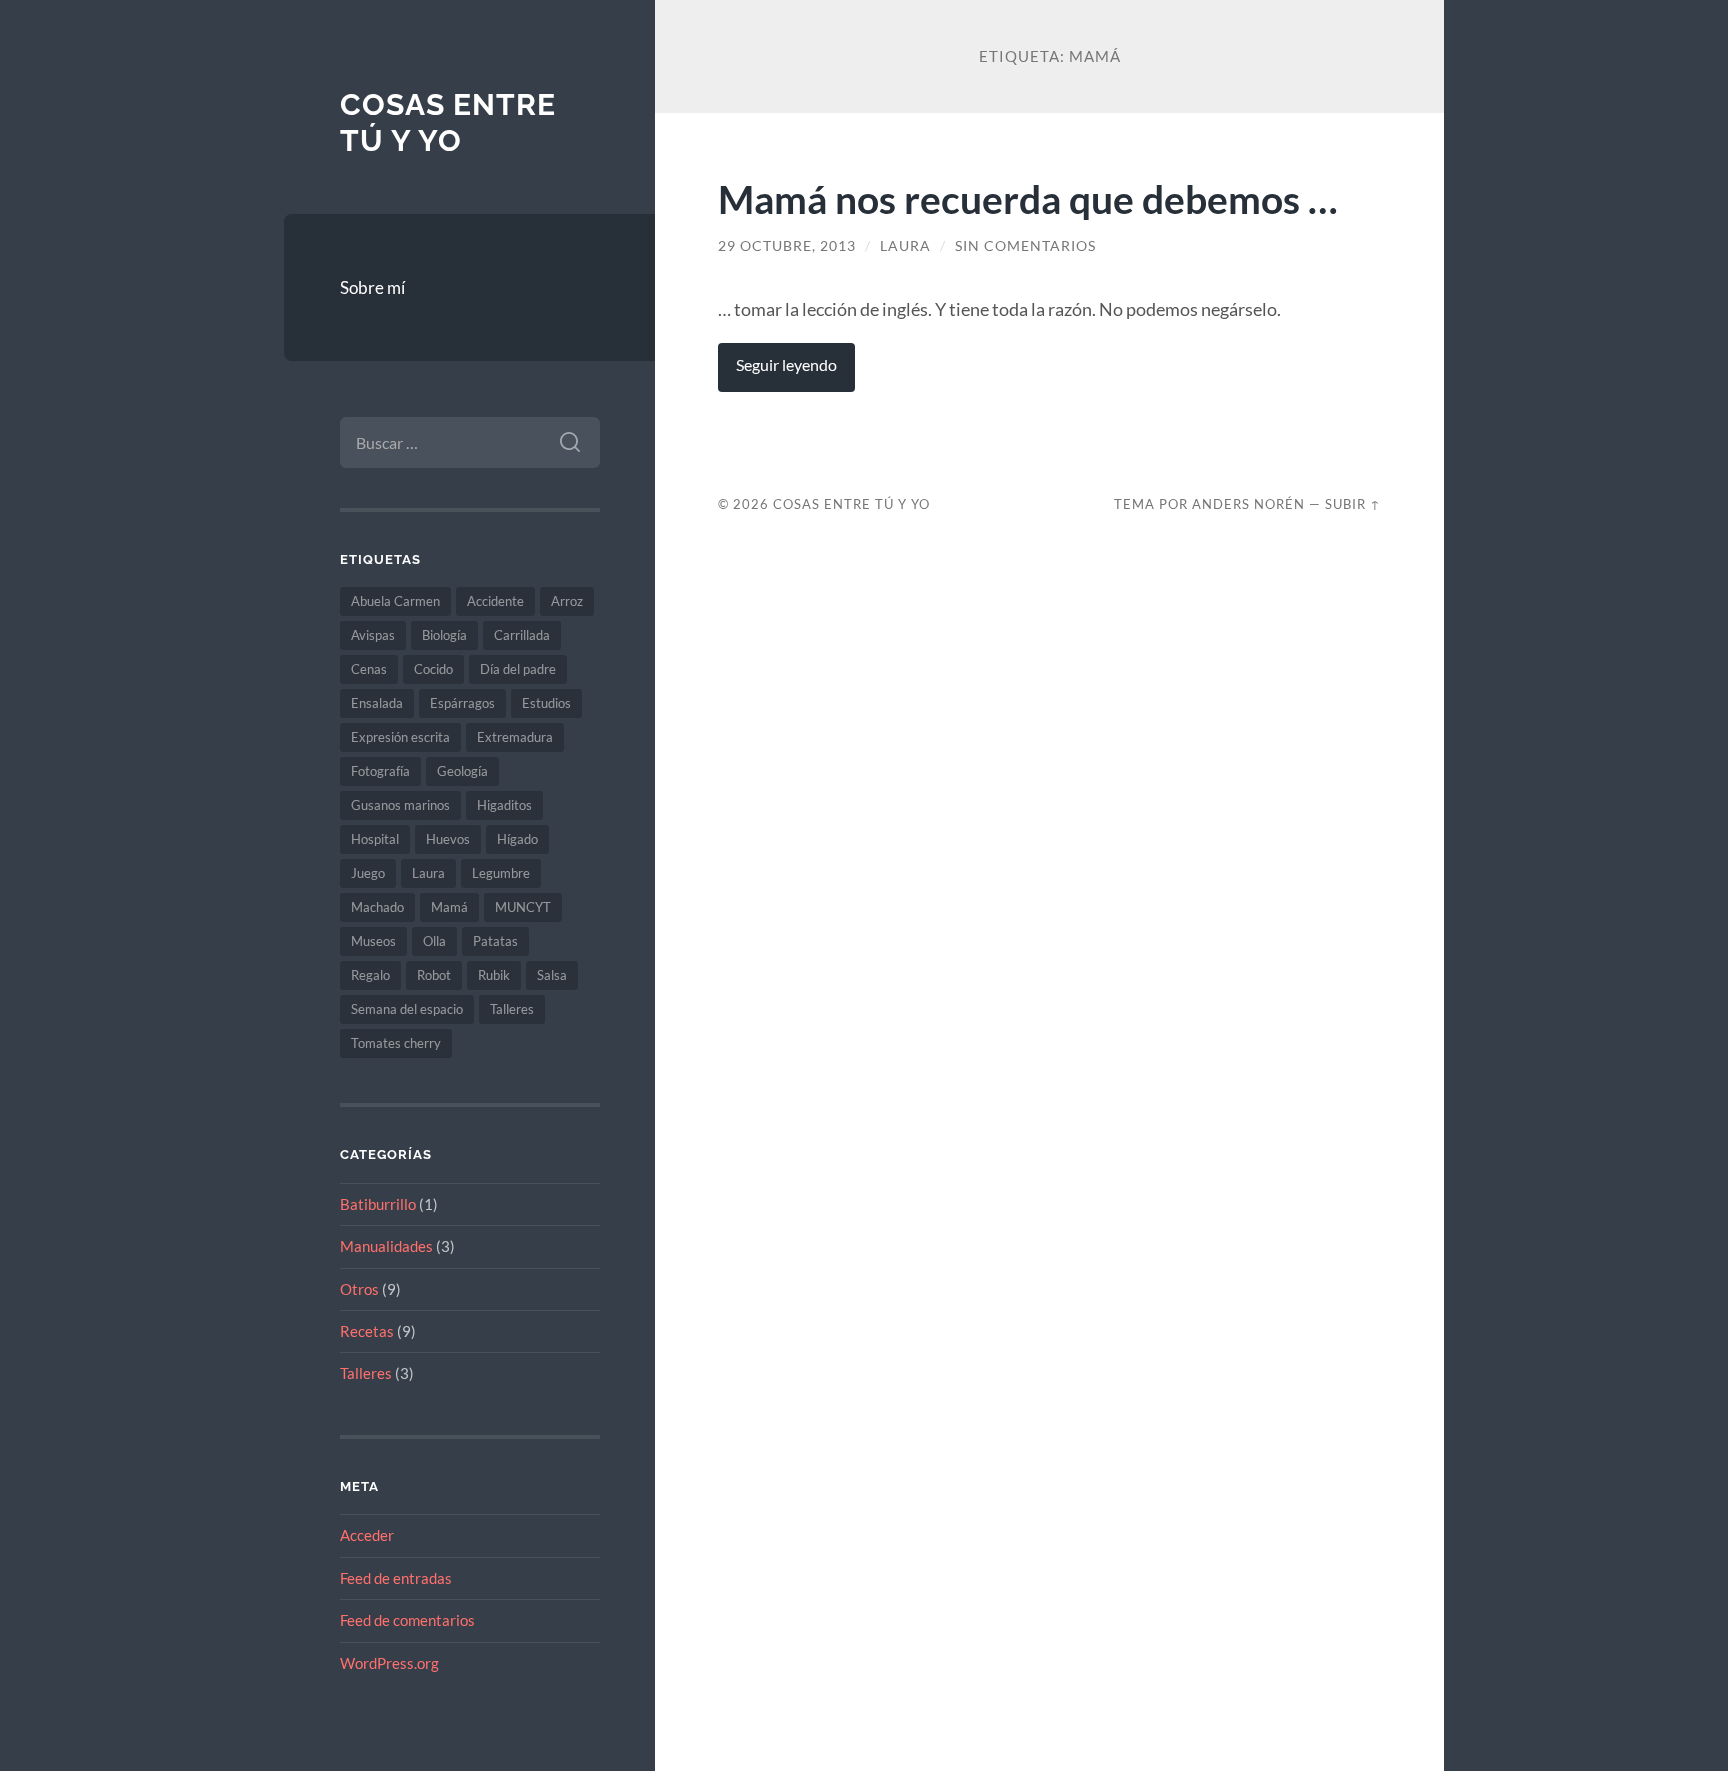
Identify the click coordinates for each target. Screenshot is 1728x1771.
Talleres (512, 1009)
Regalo (370, 975)
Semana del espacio (407, 1009)
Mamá (449, 907)
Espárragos (462, 703)
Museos (373, 941)
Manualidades (386, 1246)
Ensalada (377, 703)
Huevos (448, 839)
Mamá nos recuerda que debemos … (1028, 198)
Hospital (375, 839)
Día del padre (518, 669)
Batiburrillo (378, 1204)
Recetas (367, 1331)
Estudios (546, 703)
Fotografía (380, 771)
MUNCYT (523, 907)
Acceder (367, 1535)
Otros (359, 1289)
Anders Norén (1248, 504)
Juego (368, 873)
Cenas (369, 669)
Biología (444, 635)
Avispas (373, 635)
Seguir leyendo (786, 365)
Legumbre (501, 873)
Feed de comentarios (407, 1620)
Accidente (495, 601)
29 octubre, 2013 (787, 246)
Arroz (567, 601)
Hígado (517, 839)
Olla (434, 941)
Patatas (495, 941)
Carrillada (522, 635)
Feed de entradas (396, 1578)
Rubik (494, 975)
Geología (462, 771)
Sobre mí (372, 287)
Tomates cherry (396, 1043)
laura (905, 246)
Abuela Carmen (395, 601)
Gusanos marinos (400, 805)
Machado (377, 907)
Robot (434, 975)
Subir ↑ (1353, 504)
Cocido (433, 669)
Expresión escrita (400, 737)
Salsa (552, 975)
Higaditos (504, 805)
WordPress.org (389, 1663)
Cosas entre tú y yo (448, 122)
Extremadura (515, 737)
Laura (428, 873)
